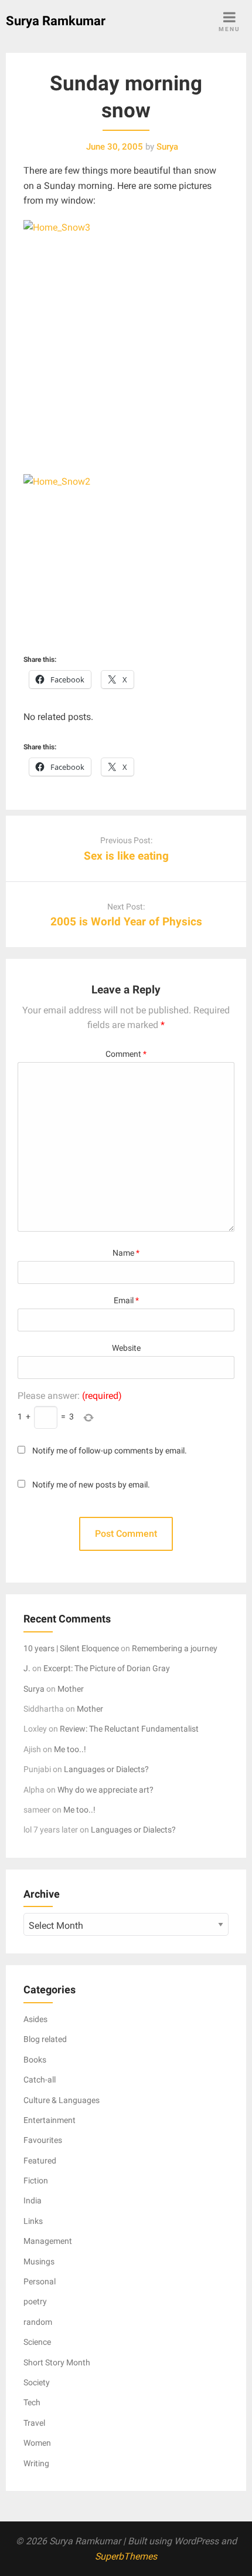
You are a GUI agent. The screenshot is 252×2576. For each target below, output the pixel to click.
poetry (35, 2301)
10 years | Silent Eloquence (71, 1648)
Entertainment (50, 2120)
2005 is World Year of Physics (126, 922)
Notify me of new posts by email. (91, 1485)
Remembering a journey (175, 1648)
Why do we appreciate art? (105, 1790)
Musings (39, 2261)
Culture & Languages (62, 2100)
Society (37, 2382)
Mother (71, 1689)
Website (126, 1348)
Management (48, 2241)
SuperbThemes (126, 2556)
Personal (40, 2281)
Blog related (45, 2039)
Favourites (43, 2140)
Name (126, 1253)
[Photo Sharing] (126, 328)
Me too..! (70, 1749)
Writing (36, 2463)
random (38, 2322)
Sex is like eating (126, 856)
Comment (126, 1054)
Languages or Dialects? (106, 1769)
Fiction (36, 2181)
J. (27, 1668)
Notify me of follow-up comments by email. (110, 1451)
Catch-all (40, 2080)
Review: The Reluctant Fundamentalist (129, 1729)
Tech (32, 2402)
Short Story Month (57, 2362)
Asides (35, 2019)
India (33, 2200)
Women (37, 2443)
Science (37, 2342)
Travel (34, 2423)
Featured (40, 2161)
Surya (34, 1689)
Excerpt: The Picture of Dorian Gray (107, 1668)
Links (33, 2221)
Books (35, 2060)
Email (126, 1301)
